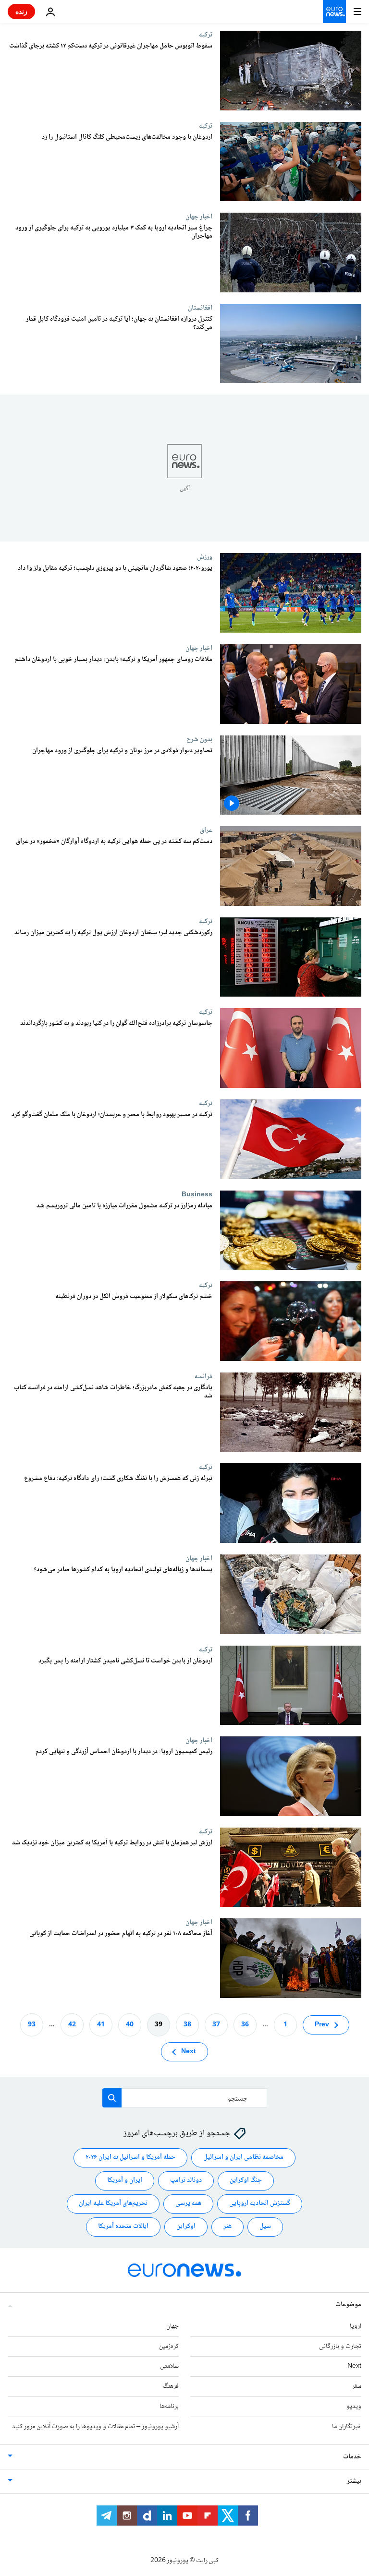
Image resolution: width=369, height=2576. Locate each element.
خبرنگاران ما (347, 2427)
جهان (172, 2326)
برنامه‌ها (169, 2407)
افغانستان (200, 308)
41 (101, 2024)
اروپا (356, 2326)
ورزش (205, 557)
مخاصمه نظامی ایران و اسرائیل (243, 2157)
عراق (206, 830)
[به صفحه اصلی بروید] (334, 12)
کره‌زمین (169, 2346)
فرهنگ (171, 2386)
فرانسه (203, 1376)
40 (130, 2024)
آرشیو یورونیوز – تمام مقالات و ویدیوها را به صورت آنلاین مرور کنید (95, 2427)
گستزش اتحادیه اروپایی (260, 2203)
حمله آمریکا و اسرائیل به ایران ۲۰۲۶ (130, 2157)
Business (197, 1194)
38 (187, 2024)
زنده (21, 11)
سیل (265, 2227)
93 (32, 2024)
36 (245, 2024)
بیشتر (354, 2481)
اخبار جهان (199, 217)
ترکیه (206, 35)
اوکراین (186, 2227)
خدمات (352, 2456)
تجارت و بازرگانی (340, 2346)
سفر (357, 2386)
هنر (228, 2227)
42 (72, 2024)
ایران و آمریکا (125, 2180)
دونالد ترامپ (186, 2180)
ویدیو (354, 2407)
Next (189, 2051)
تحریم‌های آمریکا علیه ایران (113, 2203)
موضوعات (348, 2305)
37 (216, 2024)
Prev (322, 2024)
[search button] (112, 2098)
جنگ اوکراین (246, 2180)
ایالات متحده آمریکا (123, 2227)
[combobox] (185, 2098)
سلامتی (169, 2366)
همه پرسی (188, 2203)
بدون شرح (199, 739)
